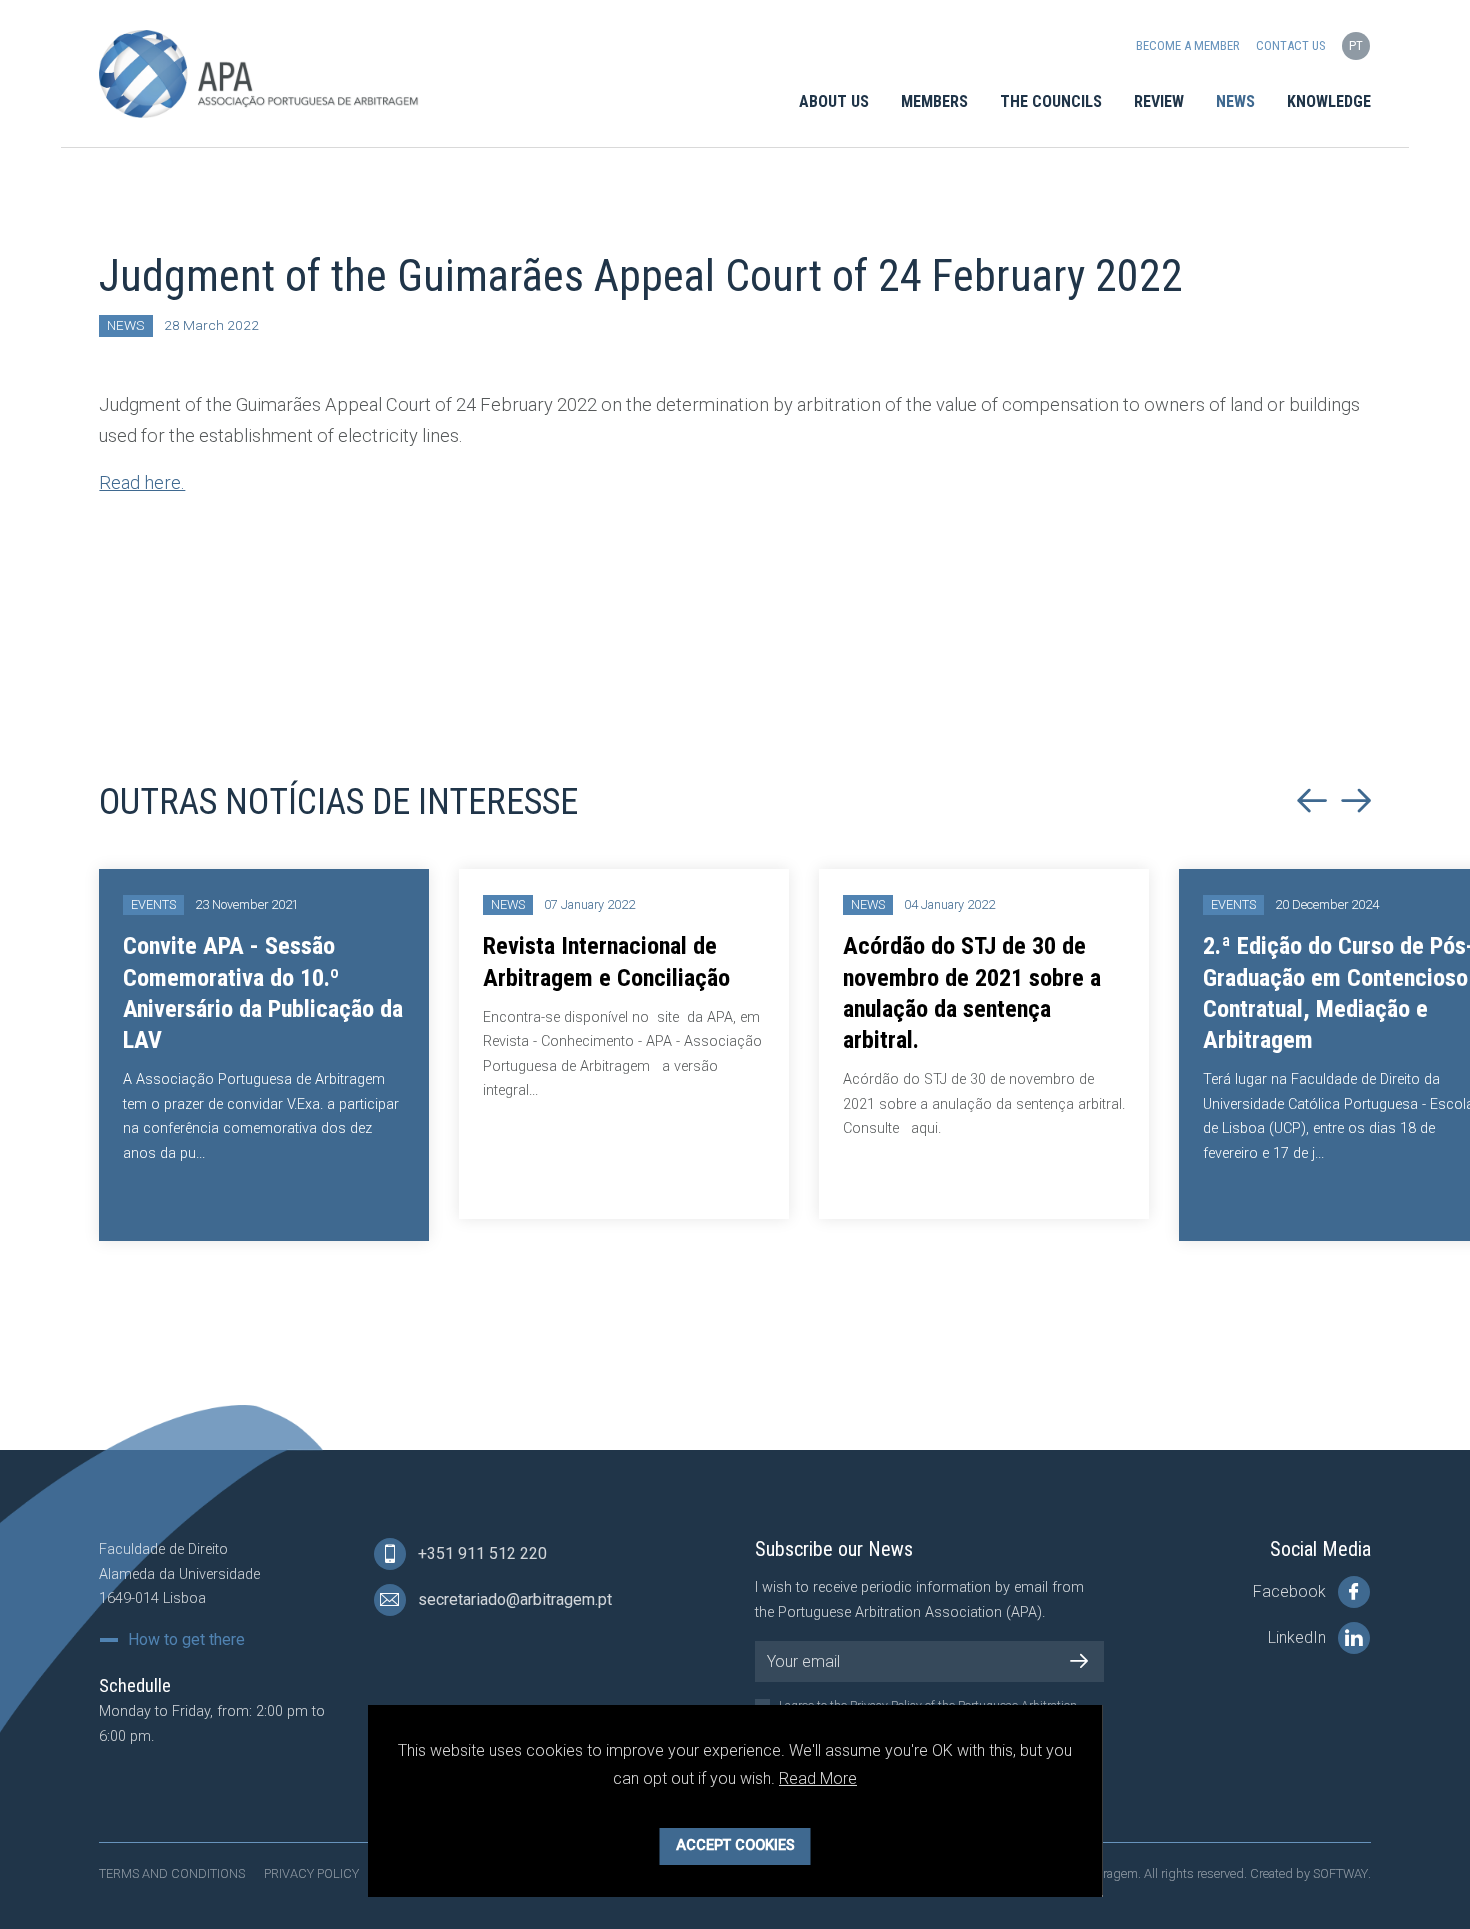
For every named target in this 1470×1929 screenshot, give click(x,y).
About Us (834, 101)
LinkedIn (1299, 1638)
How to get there (186, 1640)
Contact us (1290, 45)
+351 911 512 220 (480, 1554)
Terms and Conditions (172, 1873)
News (1235, 101)
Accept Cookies (735, 1845)
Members (934, 101)
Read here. (142, 482)
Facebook (1291, 1592)
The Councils (1051, 101)
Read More (818, 1778)
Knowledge (1329, 101)
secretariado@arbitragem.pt (513, 1600)
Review (1159, 101)
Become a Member (1188, 45)
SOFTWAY (1340, 1873)
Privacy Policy (311, 1873)
